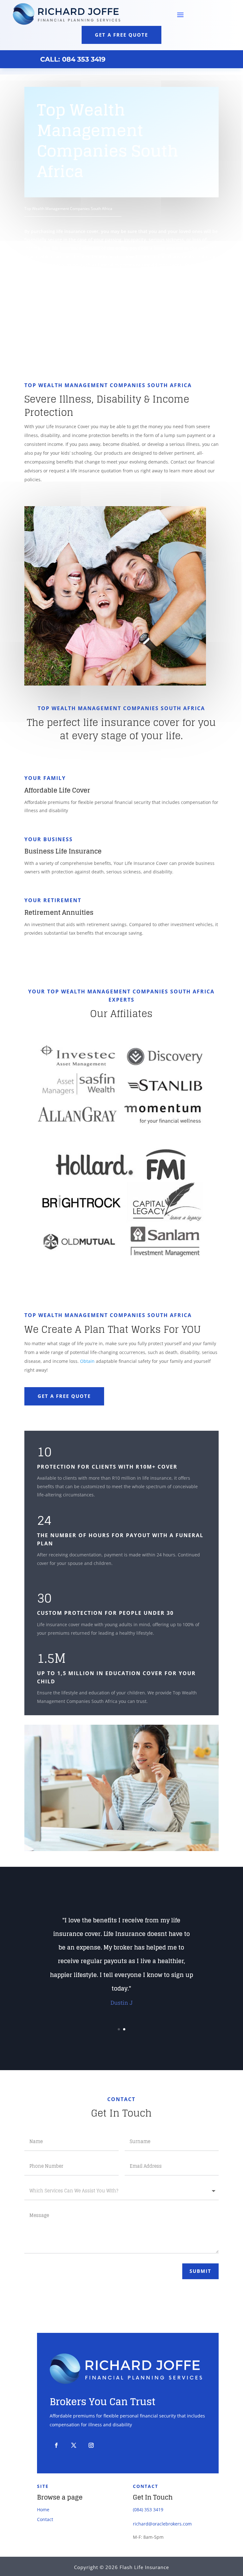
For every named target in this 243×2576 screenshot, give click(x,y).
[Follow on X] (74, 2445)
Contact (45, 2519)
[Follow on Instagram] (91, 2445)
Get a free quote (121, 35)
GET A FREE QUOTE (64, 1396)
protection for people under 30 (119, 1613)
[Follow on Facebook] (56, 2445)
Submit (200, 2271)
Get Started (56, 299)
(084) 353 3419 (148, 2510)
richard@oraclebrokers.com (162, 2524)
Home (43, 2510)
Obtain (87, 1361)
